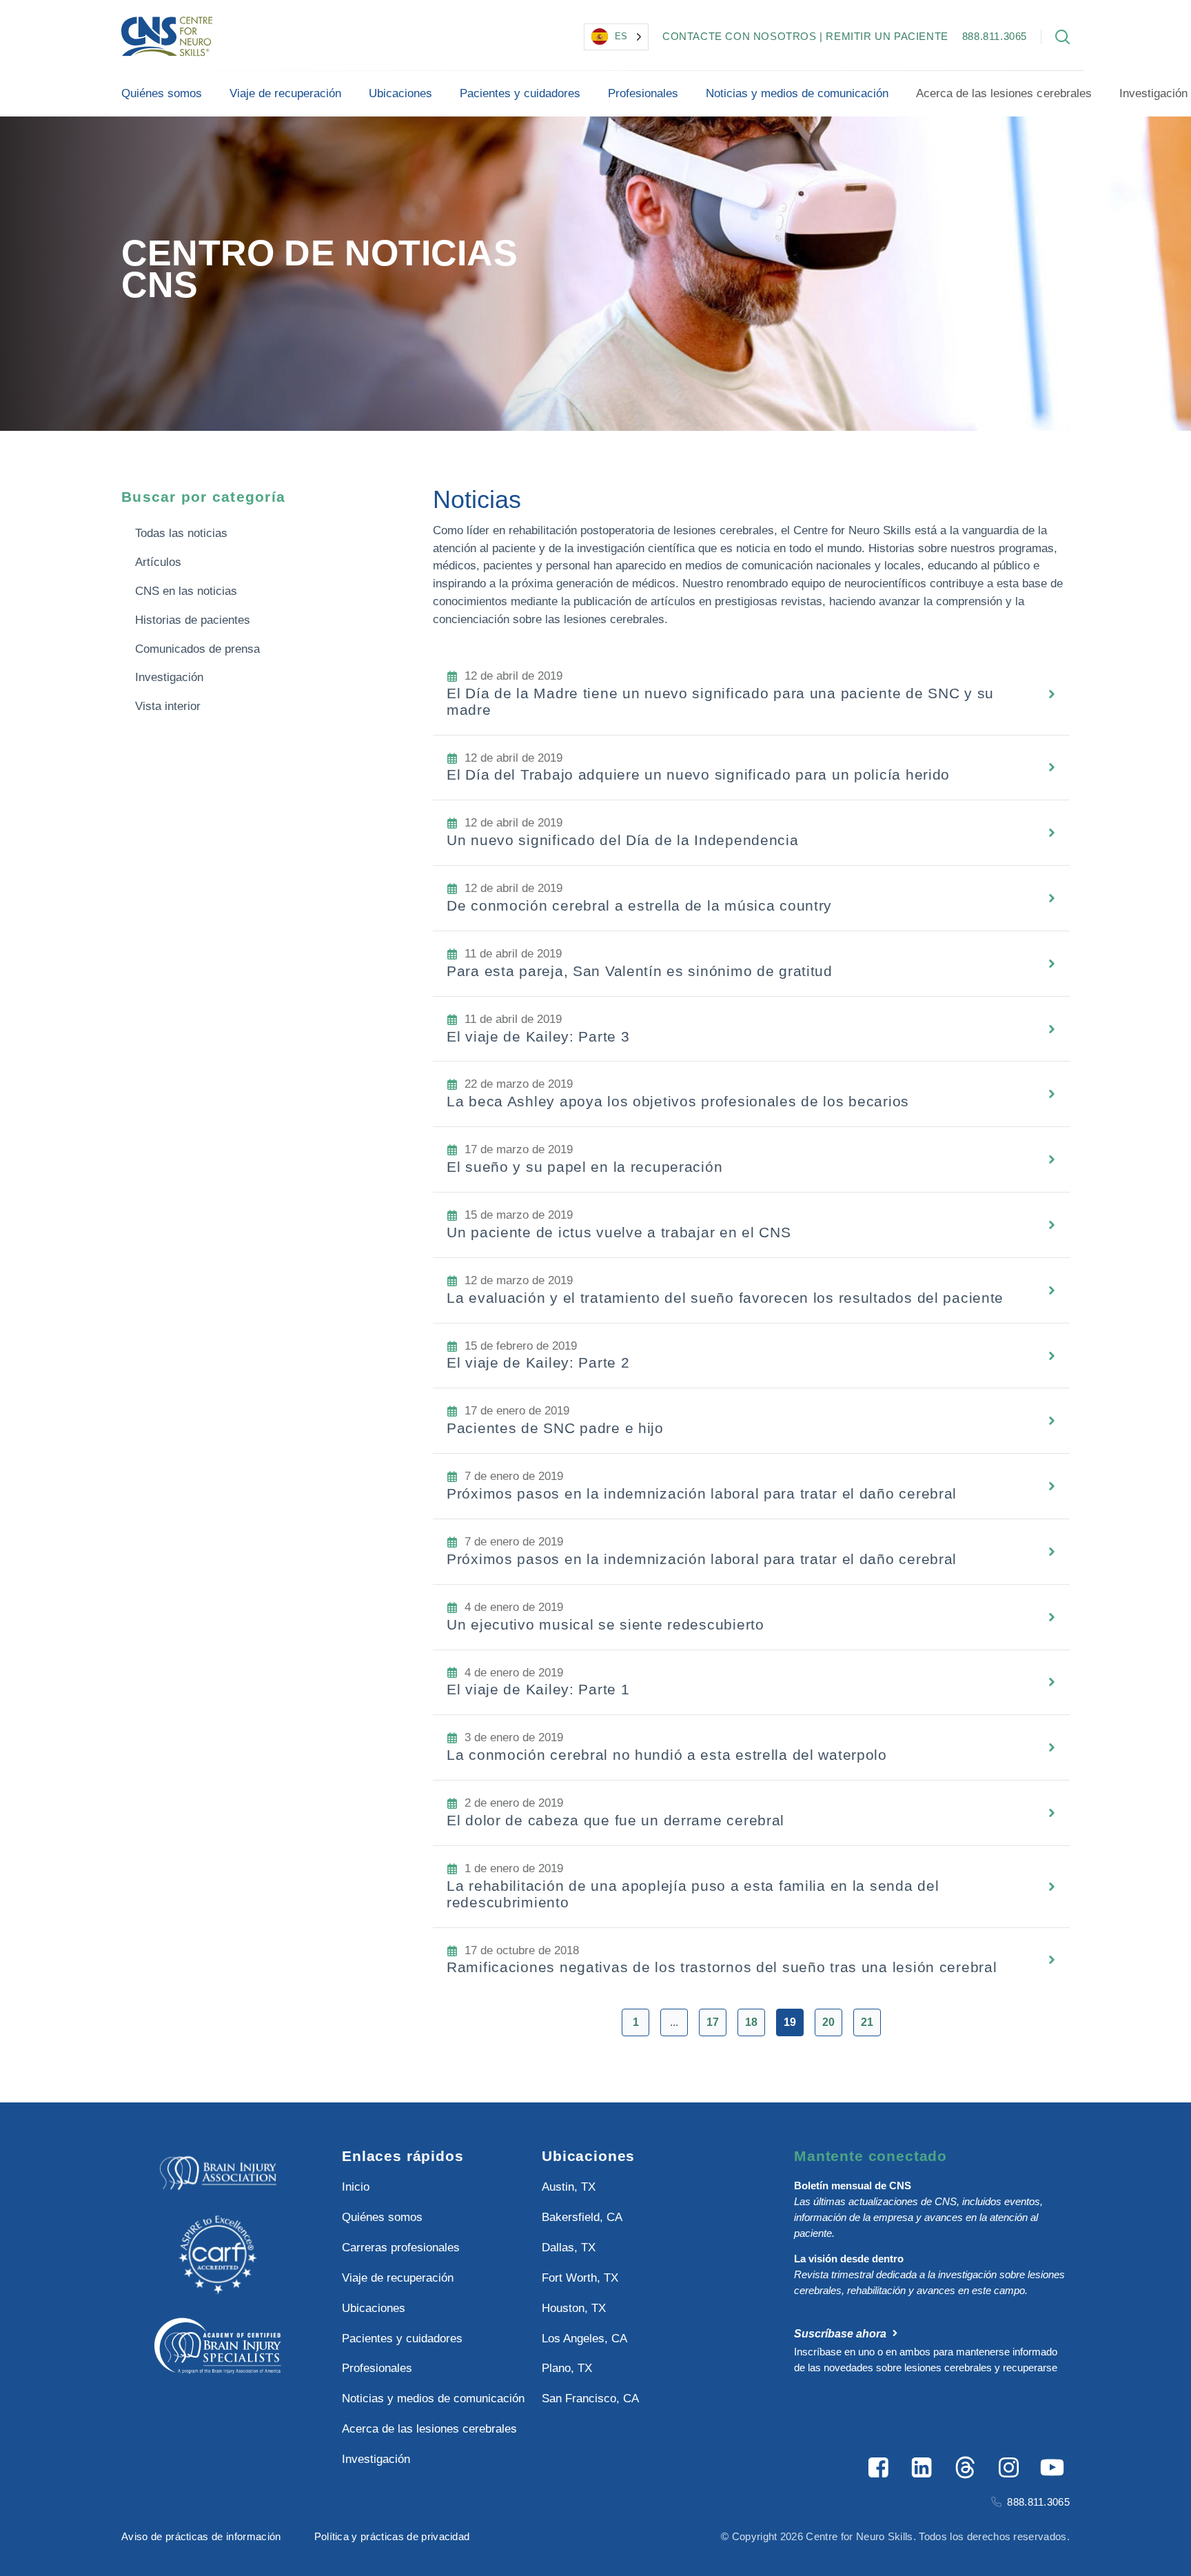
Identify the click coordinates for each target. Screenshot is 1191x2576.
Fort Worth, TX (580, 2278)
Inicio (356, 2187)
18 (751, 2022)
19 (790, 2022)
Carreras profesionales (401, 2248)
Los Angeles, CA (584, 2339)
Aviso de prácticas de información (201, 2536)
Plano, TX (567, 2368)
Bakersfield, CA (582, 2217)
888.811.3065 (995, 36)
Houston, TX (574, 2308)
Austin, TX (569, 2187)
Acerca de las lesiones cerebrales (1004, 93)
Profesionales (643, 93)
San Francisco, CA (590, 2398)
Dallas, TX (569, 2248)
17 (713, 2022)
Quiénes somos (162, 93)
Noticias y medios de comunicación (797, 93)
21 (867, 2022)
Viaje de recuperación (285, 93)
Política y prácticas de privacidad (392, 2536)
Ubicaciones (400, 93)
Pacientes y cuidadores (520, 93)
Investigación (376, 2459)
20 (828, 2022)
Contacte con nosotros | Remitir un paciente (805, 36)
